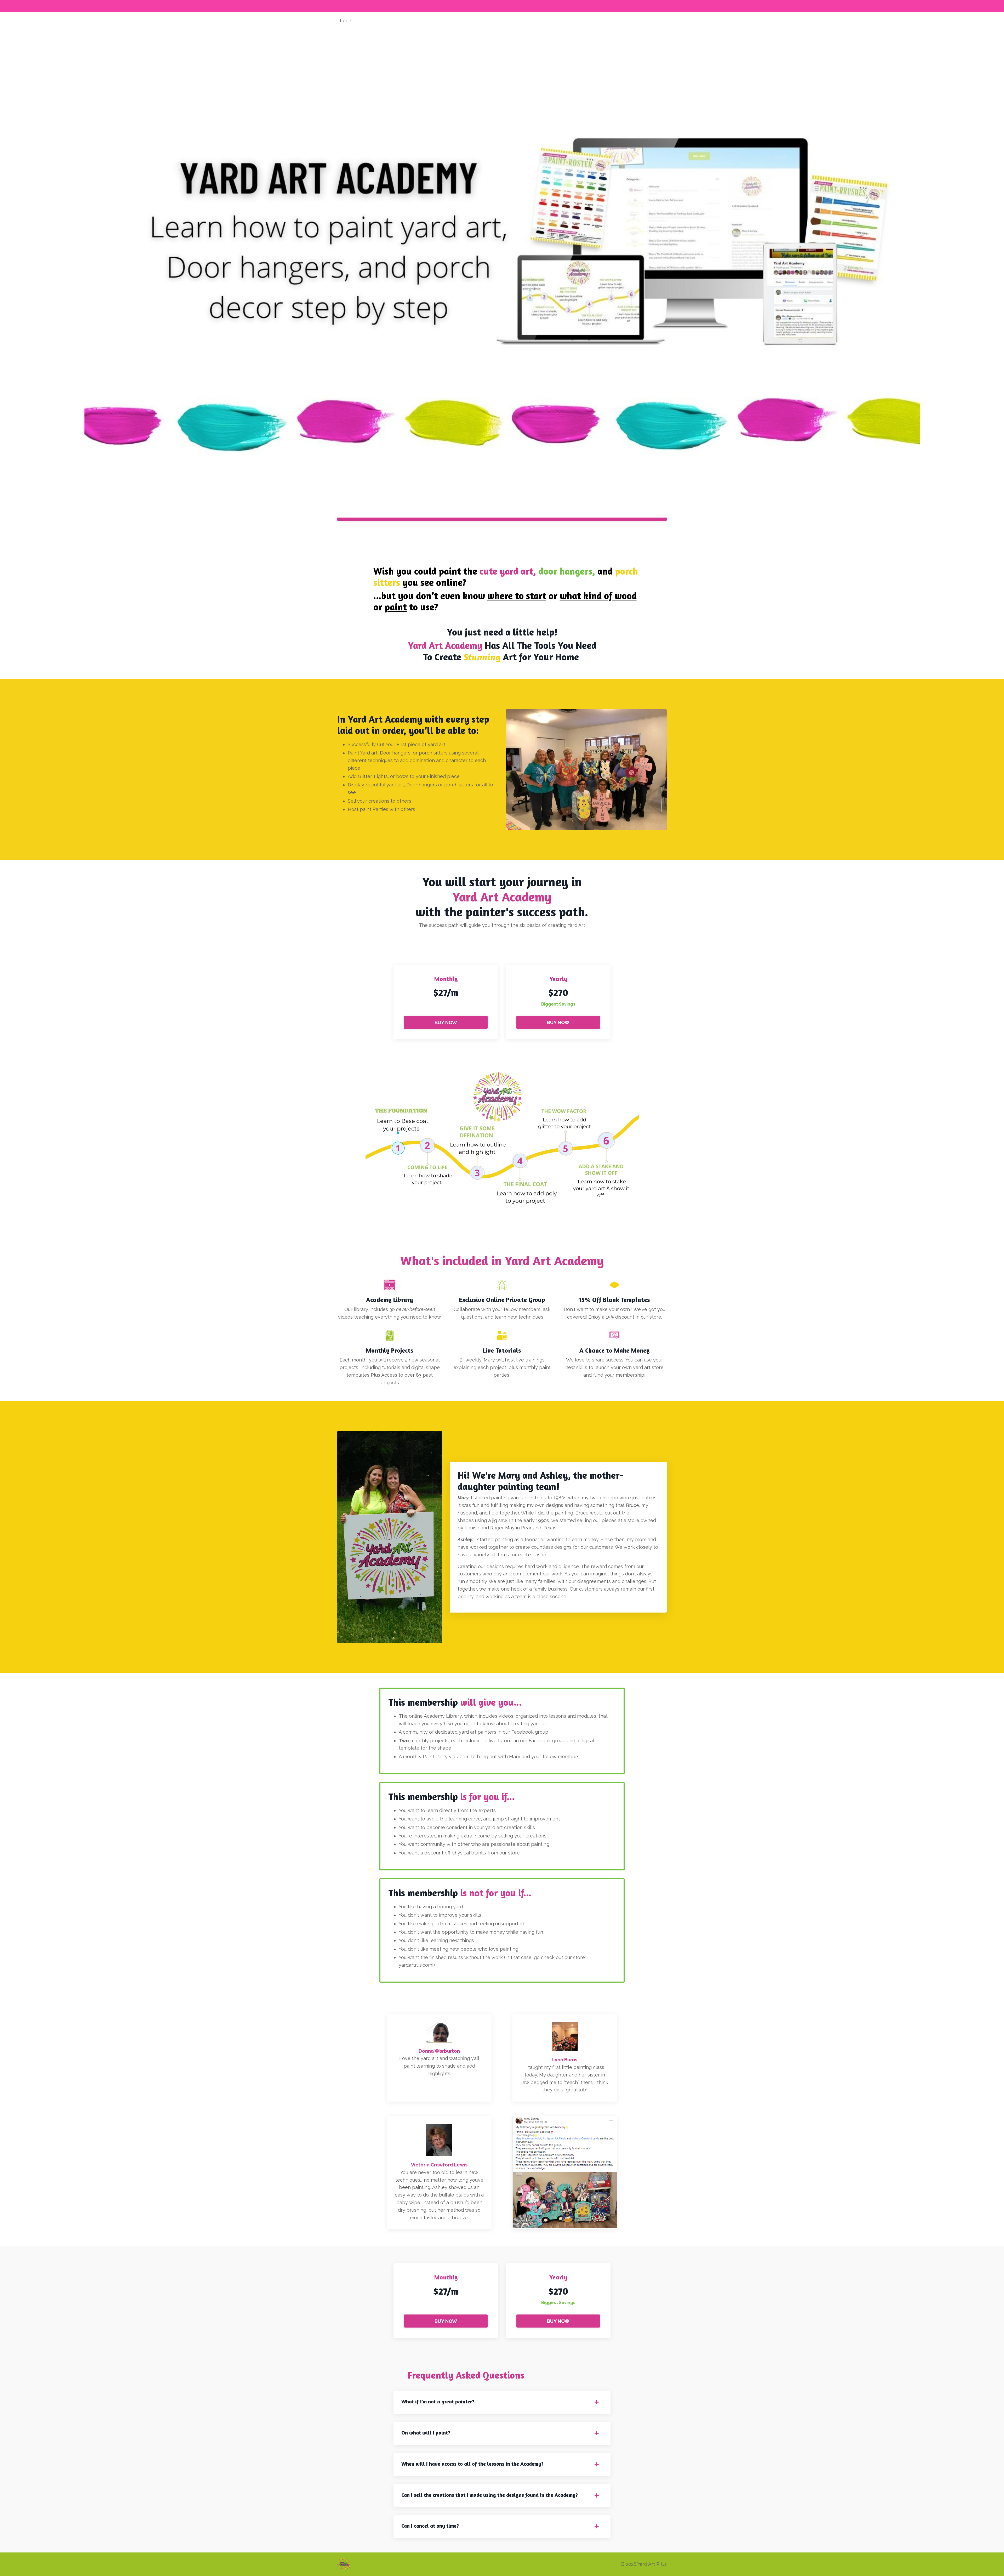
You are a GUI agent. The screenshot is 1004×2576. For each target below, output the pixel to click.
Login (346, 21)
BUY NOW (446, 1022)
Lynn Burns (565, 2060)
